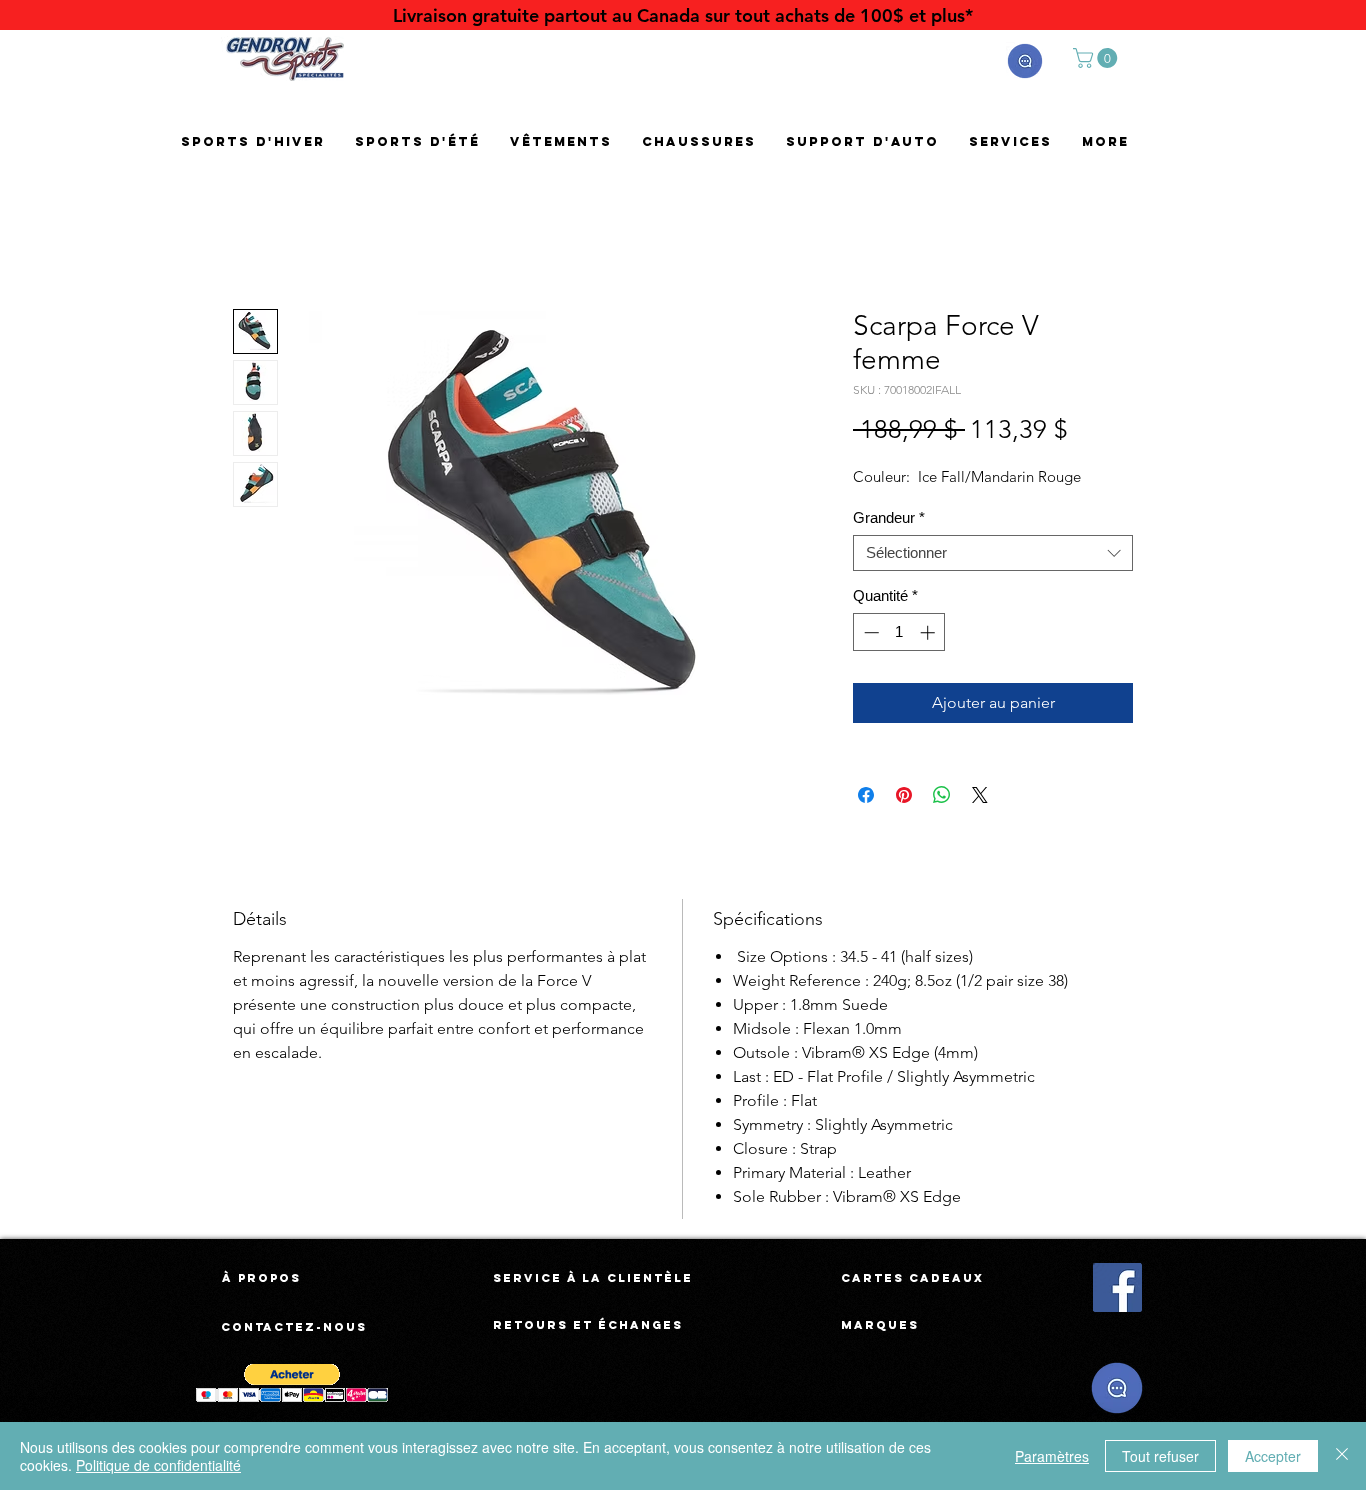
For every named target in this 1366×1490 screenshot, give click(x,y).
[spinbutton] (899, 632)
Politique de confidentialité (158, 1465)
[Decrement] (869, 632)
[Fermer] (1342, 1456)
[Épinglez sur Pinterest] (904, 795)
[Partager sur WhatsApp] (942, 795)
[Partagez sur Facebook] (866, 795)
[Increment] (929, 632)
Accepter (1273, 1456)
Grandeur (889, 517)
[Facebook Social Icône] (1117, 1287)
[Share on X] (980, 795)
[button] (1025, 61)
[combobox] (993, 553)
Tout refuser (1160, 1456)
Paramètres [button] (1052, 1456)
